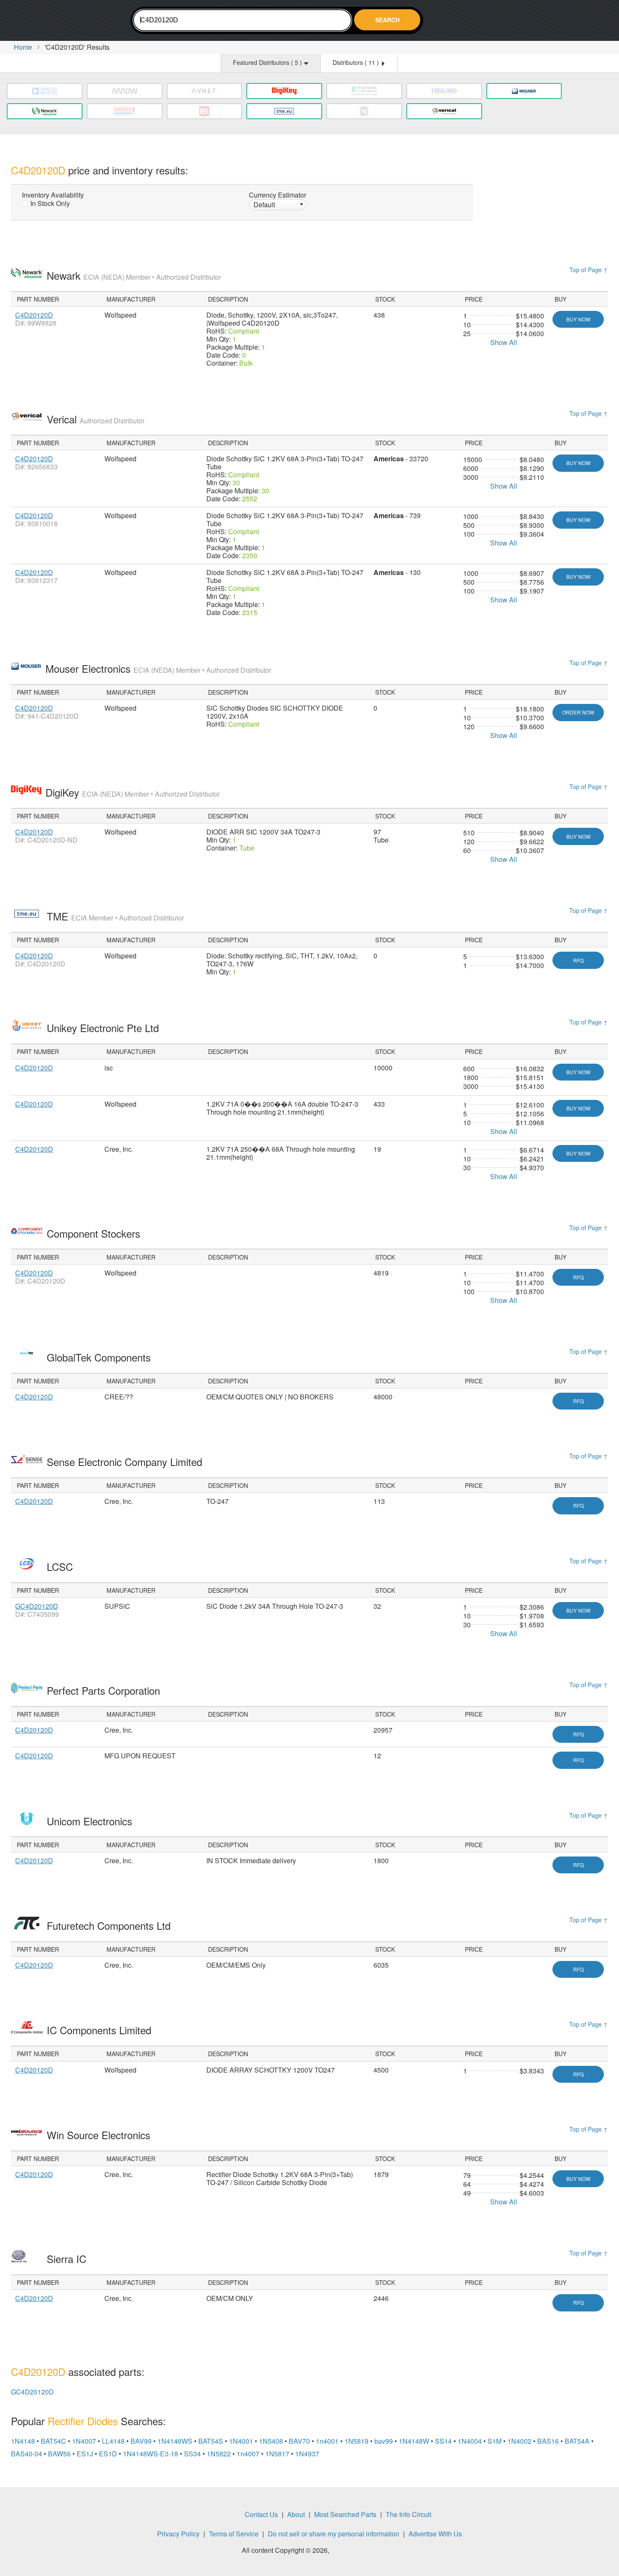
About (296, 2514)
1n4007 (248, 2454)
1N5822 (219, 2454)
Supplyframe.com (354, 2551)
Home (23, 47)
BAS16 (548, 2441)
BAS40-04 (27, 2454)
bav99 (384, 2441)
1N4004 (470, 2441)
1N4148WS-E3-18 (151, 2454)
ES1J (85, 2454)
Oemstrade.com (57, 22)
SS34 (192, 2454)
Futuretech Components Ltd (110, 1925)
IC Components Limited (100, 2030)
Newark (134, 275)
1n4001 (327, 2441)
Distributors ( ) (357, 62)
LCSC (61, 1566)
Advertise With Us (435, 2534)
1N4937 (307, 2454)
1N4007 (84, 2441)
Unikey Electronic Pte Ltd (104, 1028)
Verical (96, 419)
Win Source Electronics (100, 2135)
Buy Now (578, 319)
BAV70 (299, 2441)
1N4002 (519, 2441)
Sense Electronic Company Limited (126, 1462)
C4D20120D (34, 315)
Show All (504, 342)
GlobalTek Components (100, 1357)
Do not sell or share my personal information (334, 2534)
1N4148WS (175, 2441)
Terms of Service (234, 2534)
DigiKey (133, 792)
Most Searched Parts (345, 2514)
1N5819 (356, 2441)
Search (387, 20)
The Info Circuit (408, 2514)
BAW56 (59, 2454)
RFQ (578, 960)
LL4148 (113, 2441)
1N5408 (271, 2441)
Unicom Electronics (91, 1821)
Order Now (578, 712)
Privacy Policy (178, 2534)
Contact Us (261, 2514)
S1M (495, 2441)
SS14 (443, 2441)
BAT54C (53, 2441)
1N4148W (414, 2441)
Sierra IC (68, 2259)
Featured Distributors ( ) (268, 62)
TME (115, 916)
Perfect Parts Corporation (105, 1690)
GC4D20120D (37, 1606)
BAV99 (141, 2441)
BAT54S (211, 2441)
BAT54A (577, 2441)
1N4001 (241, 2441)
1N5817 (277, 2454)
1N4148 (23, 2441)
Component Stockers (95, 1233)
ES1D (108, 2454)
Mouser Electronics (158, 668)
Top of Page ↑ (589, 270)
